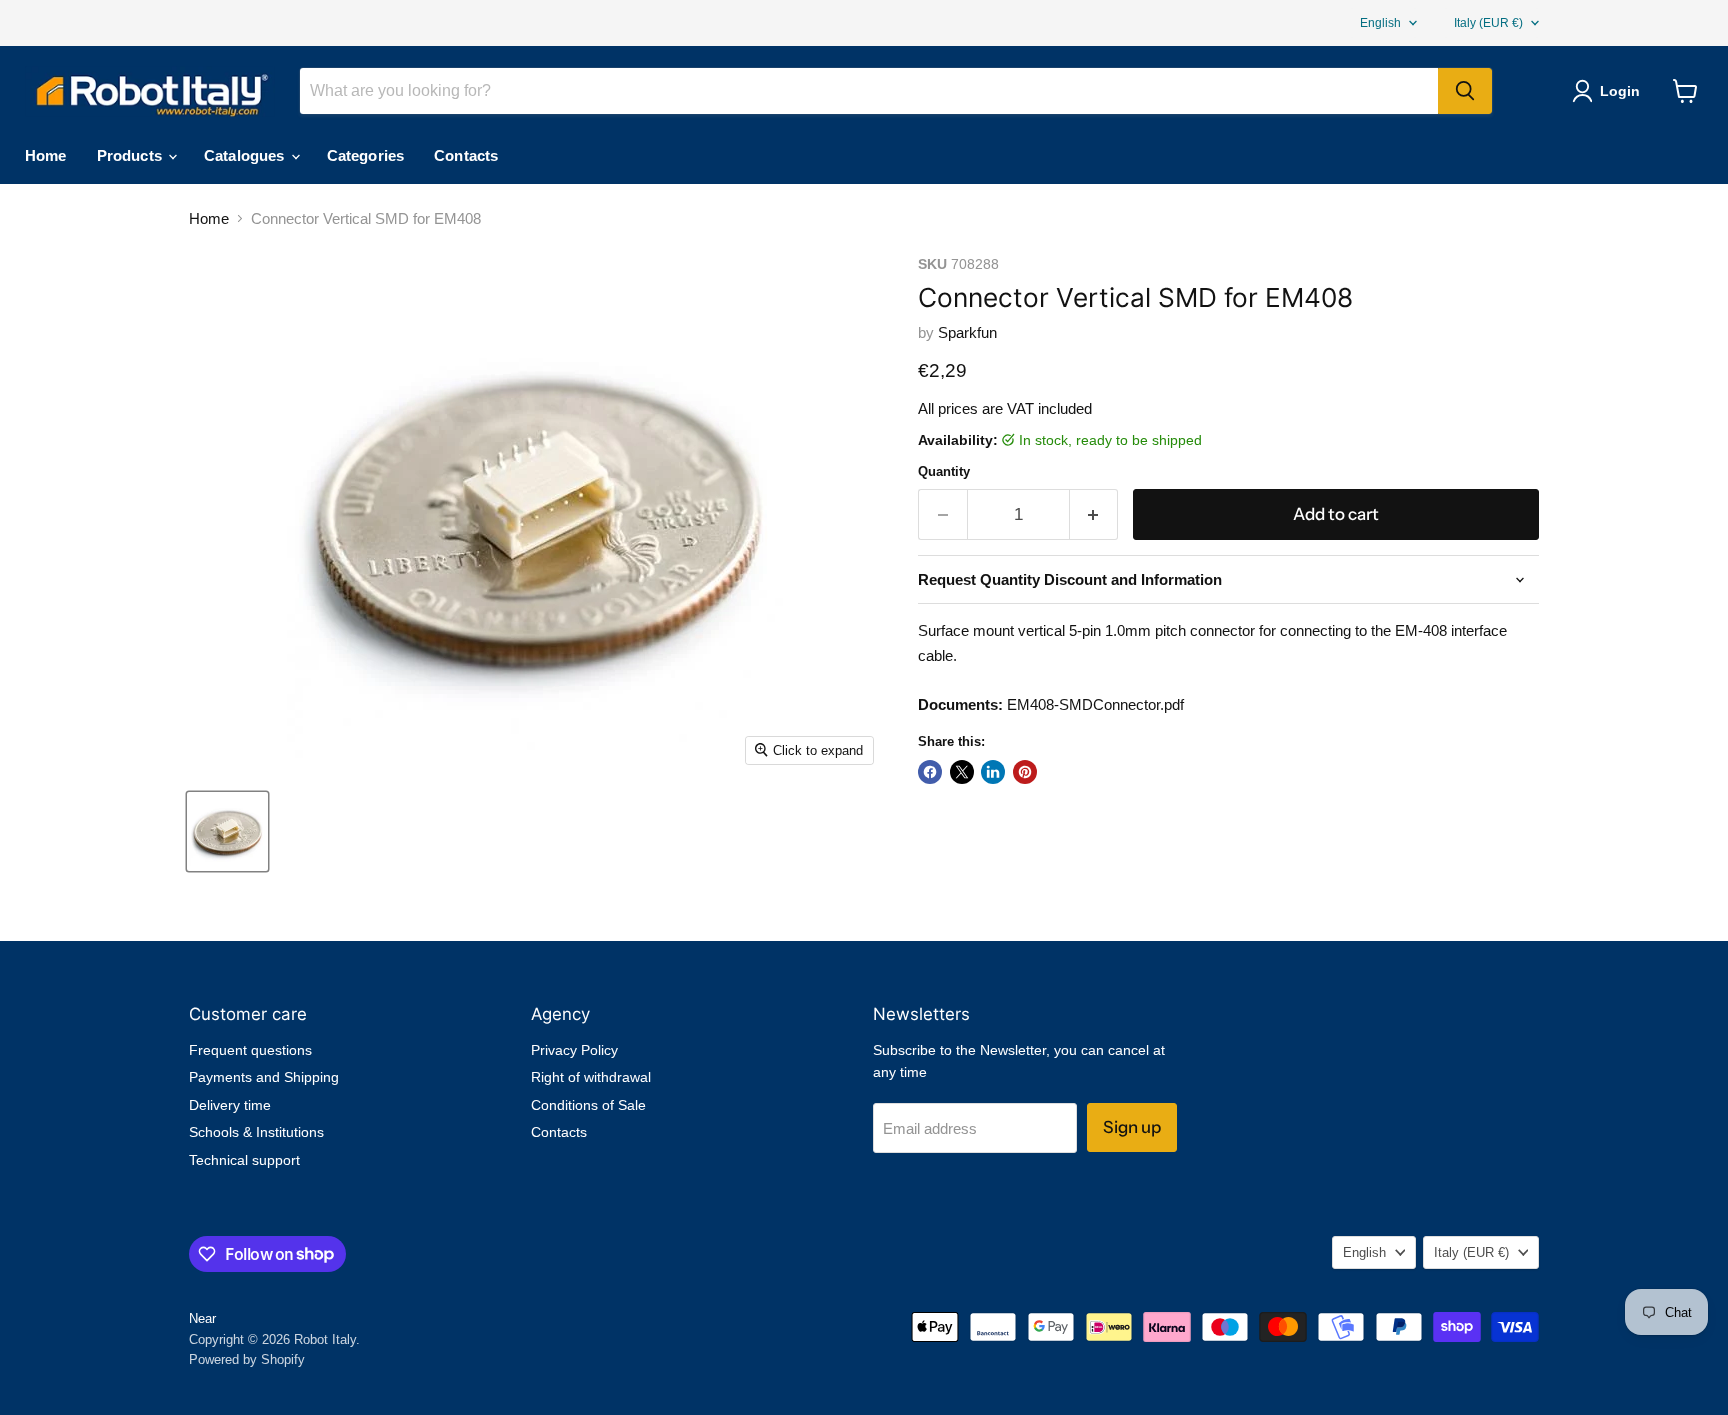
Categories (366, 155)
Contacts (466, 155)
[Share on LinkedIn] (993, 772)
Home (46, 155)
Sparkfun (967, 332)
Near (202, 1318)
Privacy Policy (574, 1050)
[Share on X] (962, 772)
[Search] (1465, 91)
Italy (1488, 23)
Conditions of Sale (588, 1105)
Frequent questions (250, 1050)
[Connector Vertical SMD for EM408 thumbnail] (227, 831)
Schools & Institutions (256, 1132)
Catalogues (246, 155)
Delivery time (230, 1105)
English (1380, 23)
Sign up (1132, 1127)
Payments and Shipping (264, 1077)
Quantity (944, 471)
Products (131, 155)
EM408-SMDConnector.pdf (1095, 704)
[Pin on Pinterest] (1025, 772)
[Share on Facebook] (930, 772)
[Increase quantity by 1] (1094, 514)
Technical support (244, 1160)
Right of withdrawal (591, 1077)
